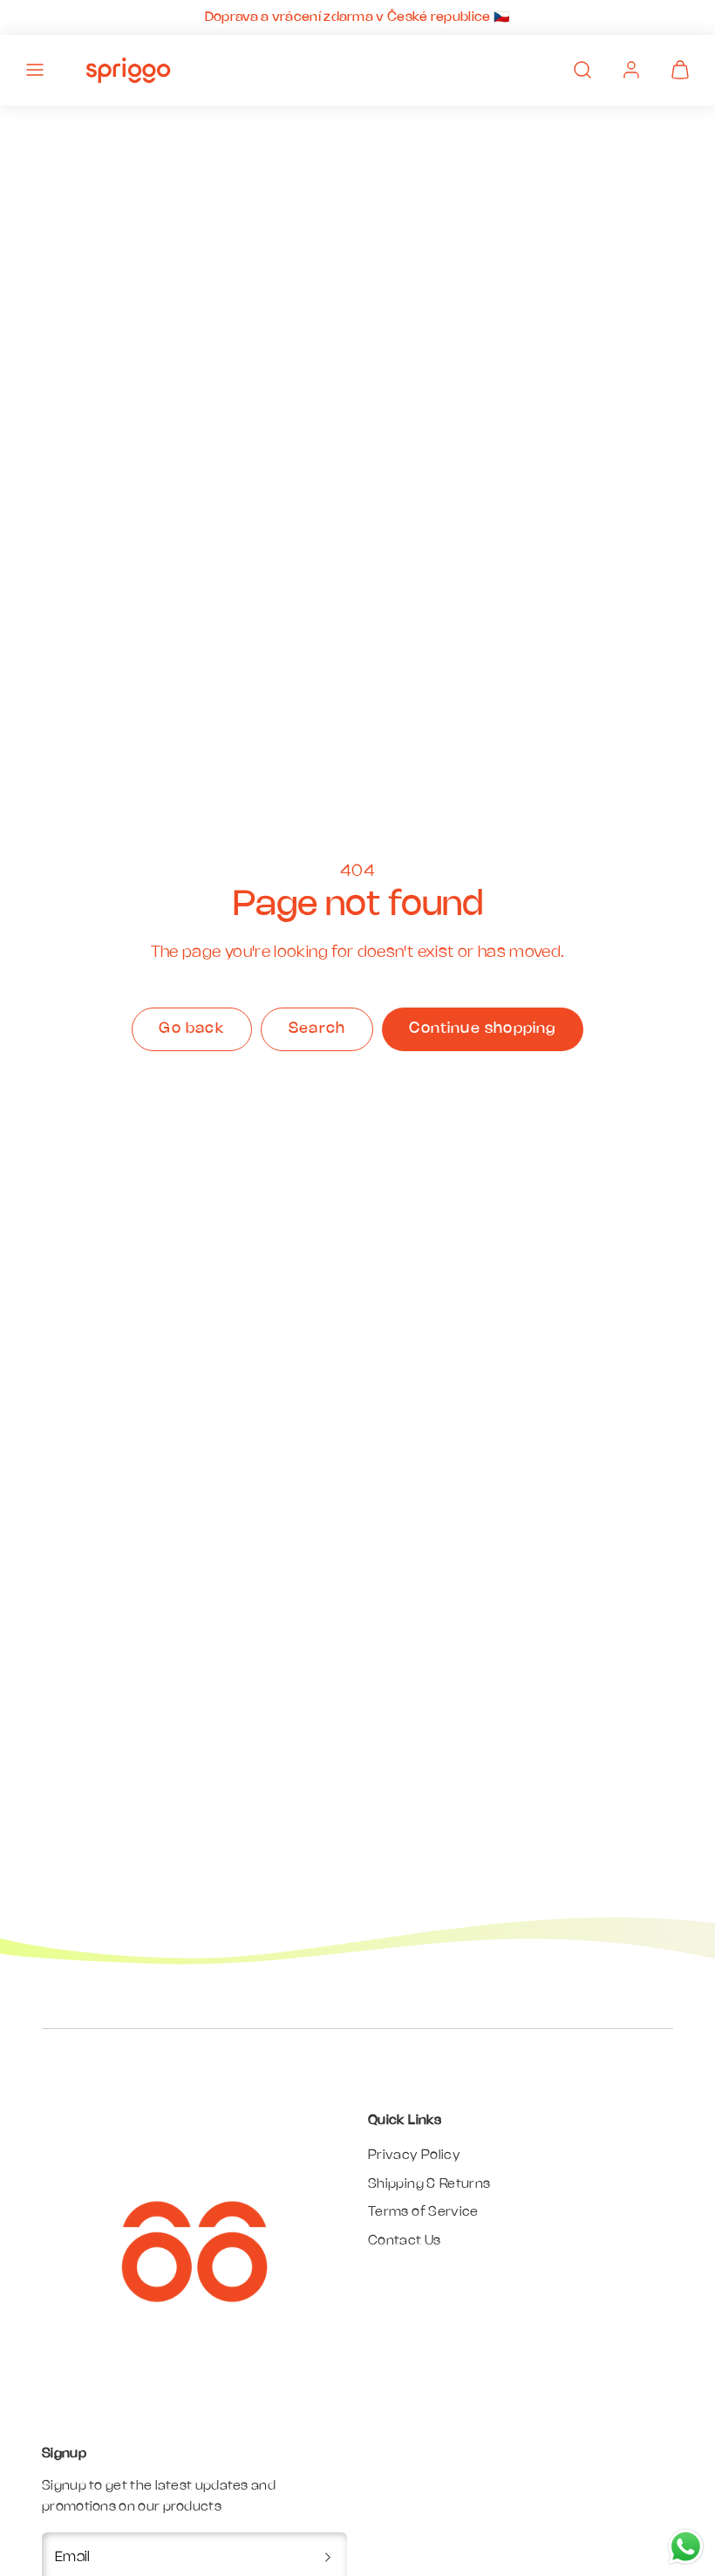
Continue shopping (482, 1028)
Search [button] (317, 1028)
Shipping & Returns (429, 2184)
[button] (35, 70)
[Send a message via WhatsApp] (686, 2547)
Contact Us (405, 2241)
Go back (191, 1028)
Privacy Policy (414, 2156)
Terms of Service (423, 2212)
